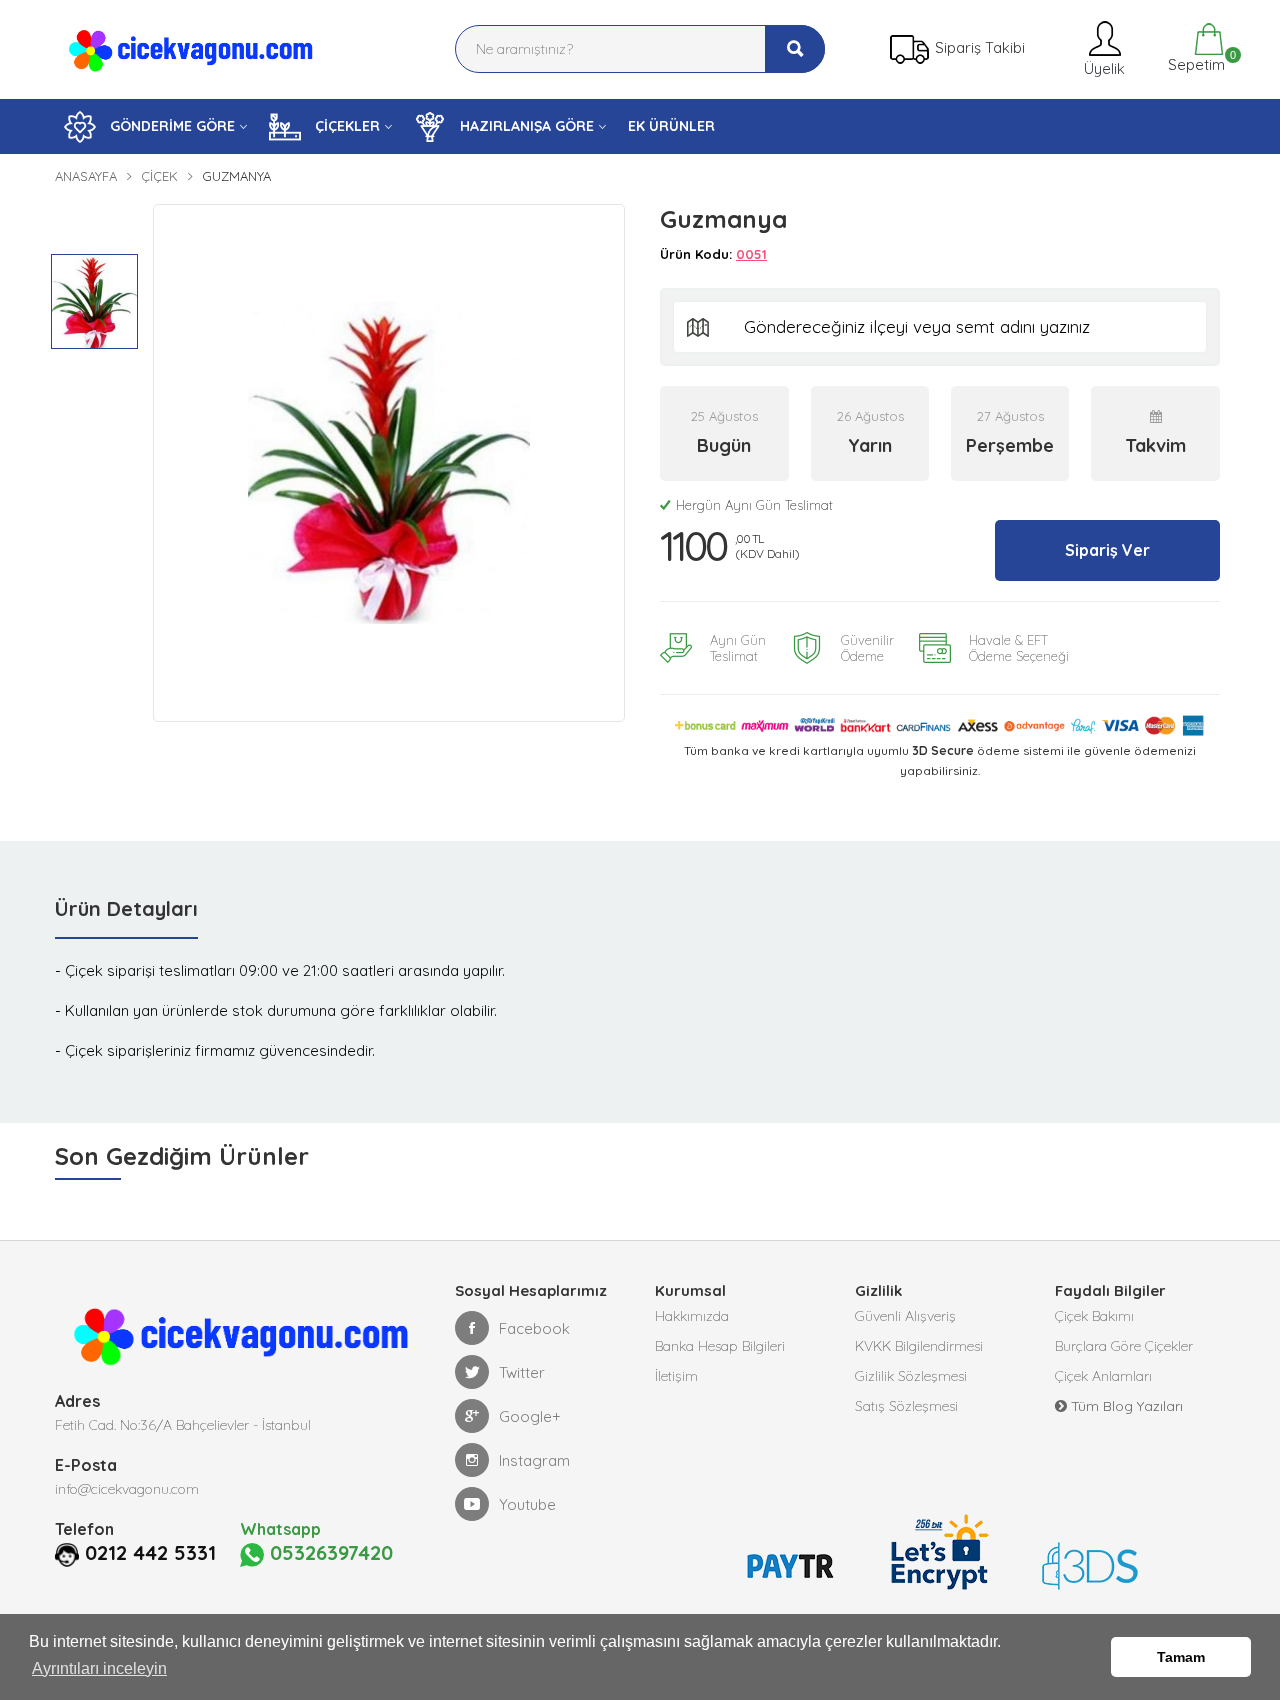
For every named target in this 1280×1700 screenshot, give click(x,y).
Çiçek (159, 176)
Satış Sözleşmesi (906, 1406)
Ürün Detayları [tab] (126, 908)
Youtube (527, 1504)
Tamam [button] (1181, 1657)
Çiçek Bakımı (1094, 1316)
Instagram (534, 1460)
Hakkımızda (692, 1316)
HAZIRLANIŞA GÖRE (525, 126)
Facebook (534, 1328)
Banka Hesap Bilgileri (720, 1346)
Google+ (530, 1416)
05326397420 (328, 1553)
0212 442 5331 (150, 1553)
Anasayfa (86, 176)
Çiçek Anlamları (1103, 1376)
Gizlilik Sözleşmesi (911, 1376)
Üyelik (1102, 68)
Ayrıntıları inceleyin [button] (99, 1668)
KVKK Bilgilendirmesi (919, 1346)
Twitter (522, 1372)
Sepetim (1194, 61)
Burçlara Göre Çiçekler (1124, 1346)
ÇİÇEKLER (345, 126)
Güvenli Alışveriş (905, 1316)
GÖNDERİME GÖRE (170, 126)
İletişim (676, 1376)
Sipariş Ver (1107, 550)
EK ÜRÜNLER (671, 126)
